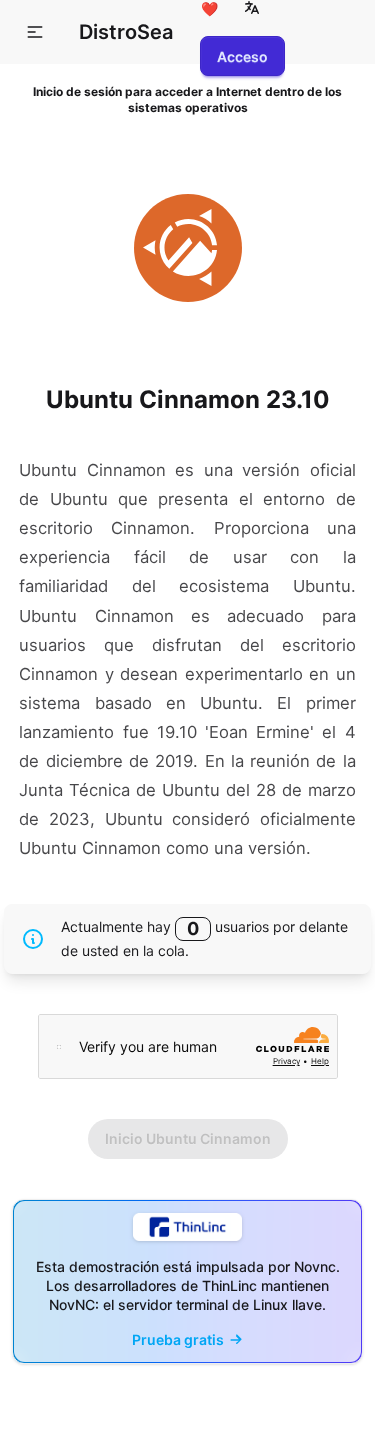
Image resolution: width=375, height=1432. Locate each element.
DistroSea (126, 32)
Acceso (242, 56)
